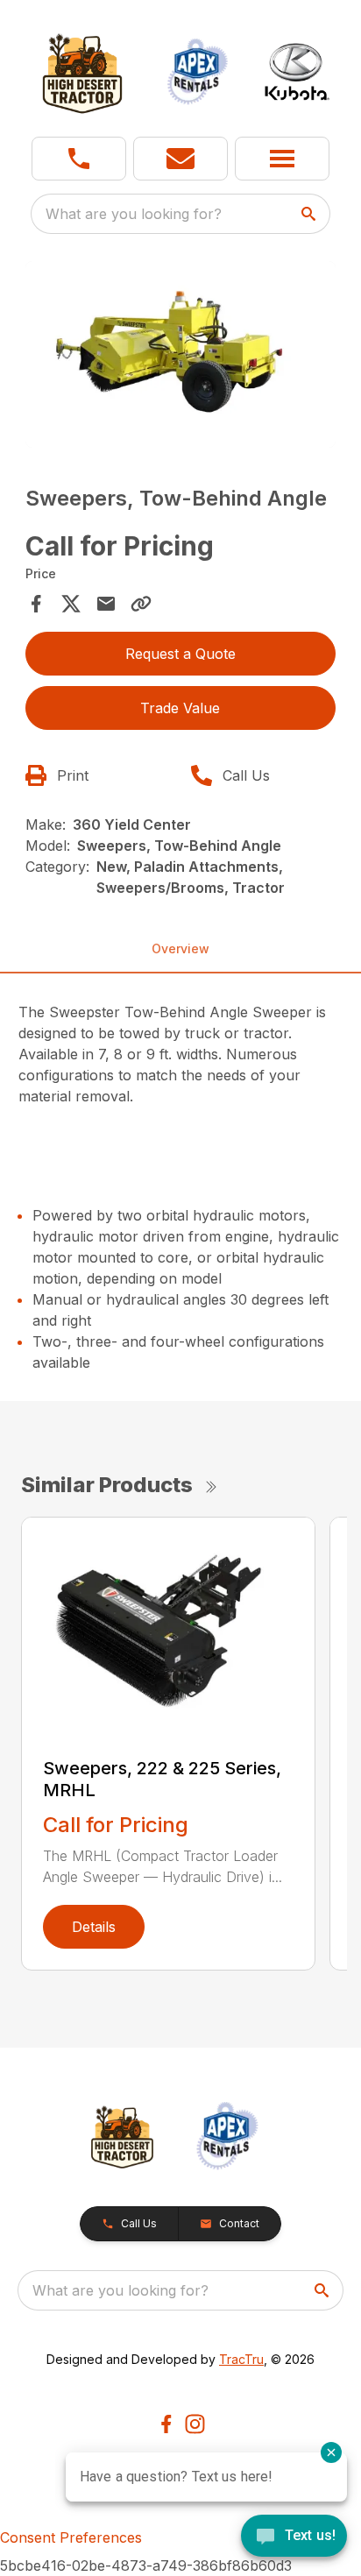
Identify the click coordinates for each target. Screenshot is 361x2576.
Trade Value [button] (180, 708)
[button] (79, 159)
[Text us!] (294, 2537)
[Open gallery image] (181, 354)
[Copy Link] (141, 604)
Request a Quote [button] (180, 654)
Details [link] (94, 1927)
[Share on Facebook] (36, 604)
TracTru (241, 2359)
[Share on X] (71, 604)
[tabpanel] (181, 357)
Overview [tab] (180, 948)
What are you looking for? (134, 214)
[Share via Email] (106, 604)
